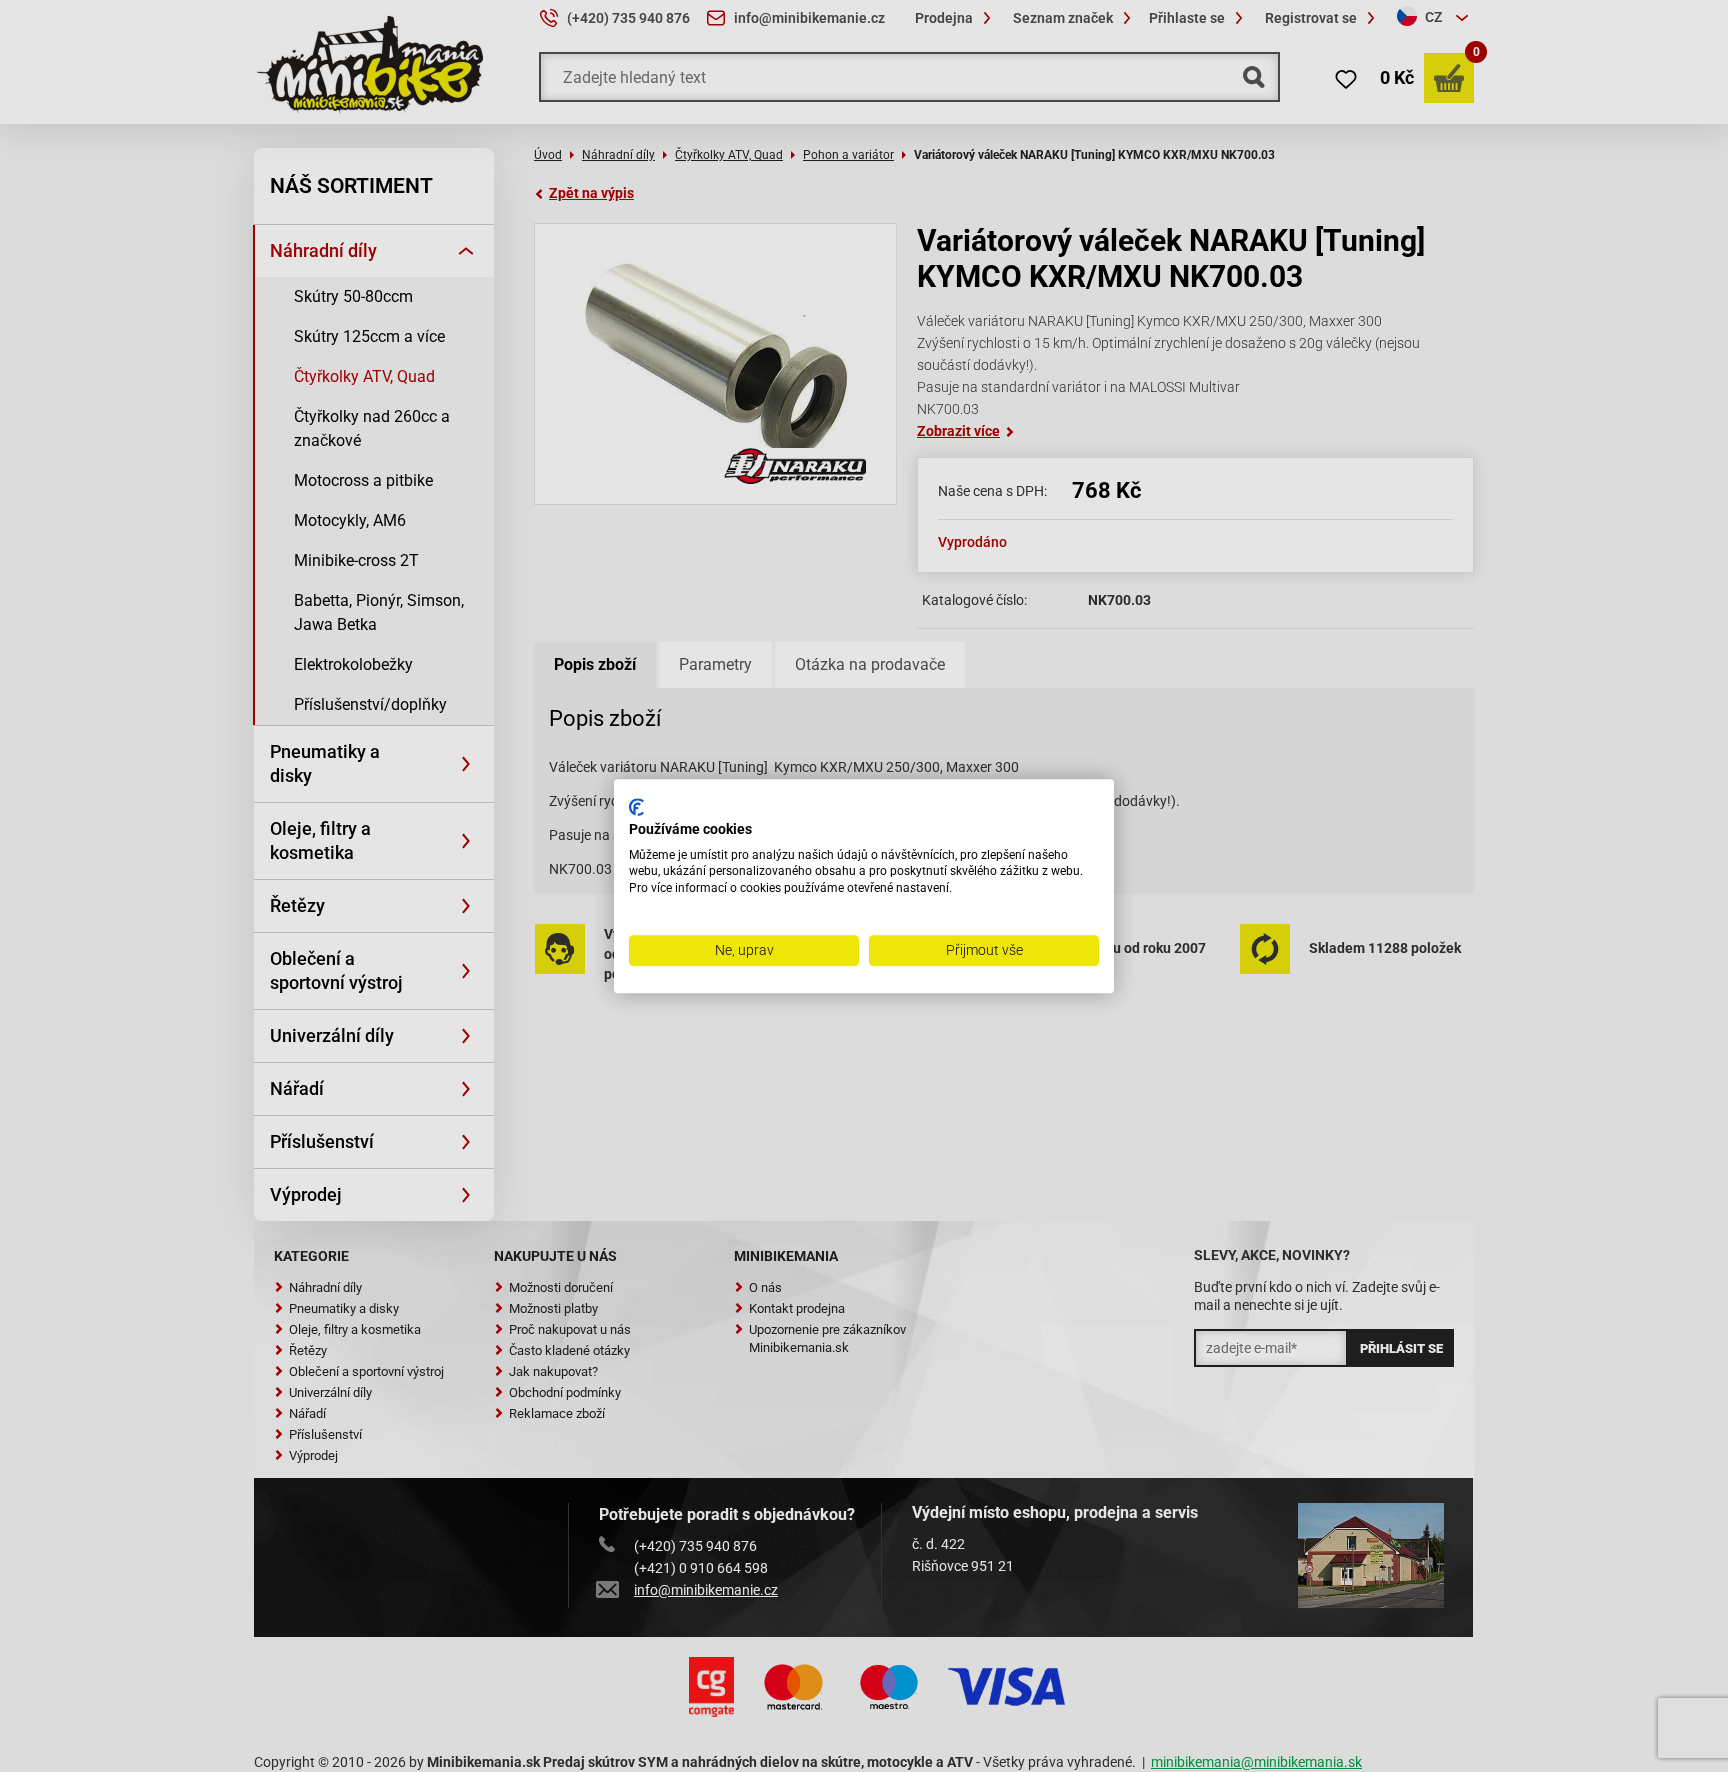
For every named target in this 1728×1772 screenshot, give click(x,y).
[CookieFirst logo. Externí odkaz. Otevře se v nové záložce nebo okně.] (636, 807)
